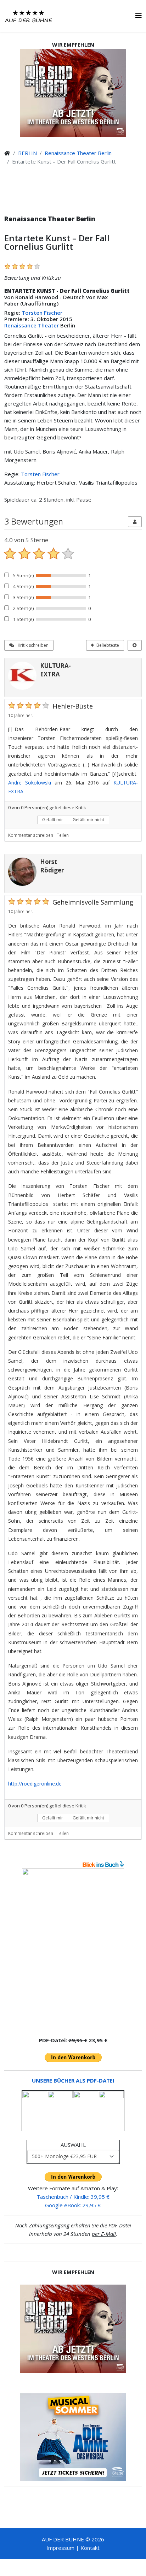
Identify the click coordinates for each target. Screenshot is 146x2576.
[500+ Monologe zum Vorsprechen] (73, 1949)
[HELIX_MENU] (139, 15)
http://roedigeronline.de (35, 1784)
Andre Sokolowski (30, 783)
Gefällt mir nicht (88, 820)
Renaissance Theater (32, 325)
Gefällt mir (53, 820)
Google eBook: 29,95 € (73, 2205)
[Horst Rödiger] (22, 872)
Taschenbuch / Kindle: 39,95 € (73, 2197)
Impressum (60, 2548)
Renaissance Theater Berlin (78, 153)
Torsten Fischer (42, 313)
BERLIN (27, 153)
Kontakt (90, 2548)
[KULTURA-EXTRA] (22, 676)
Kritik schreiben (33, 645)
